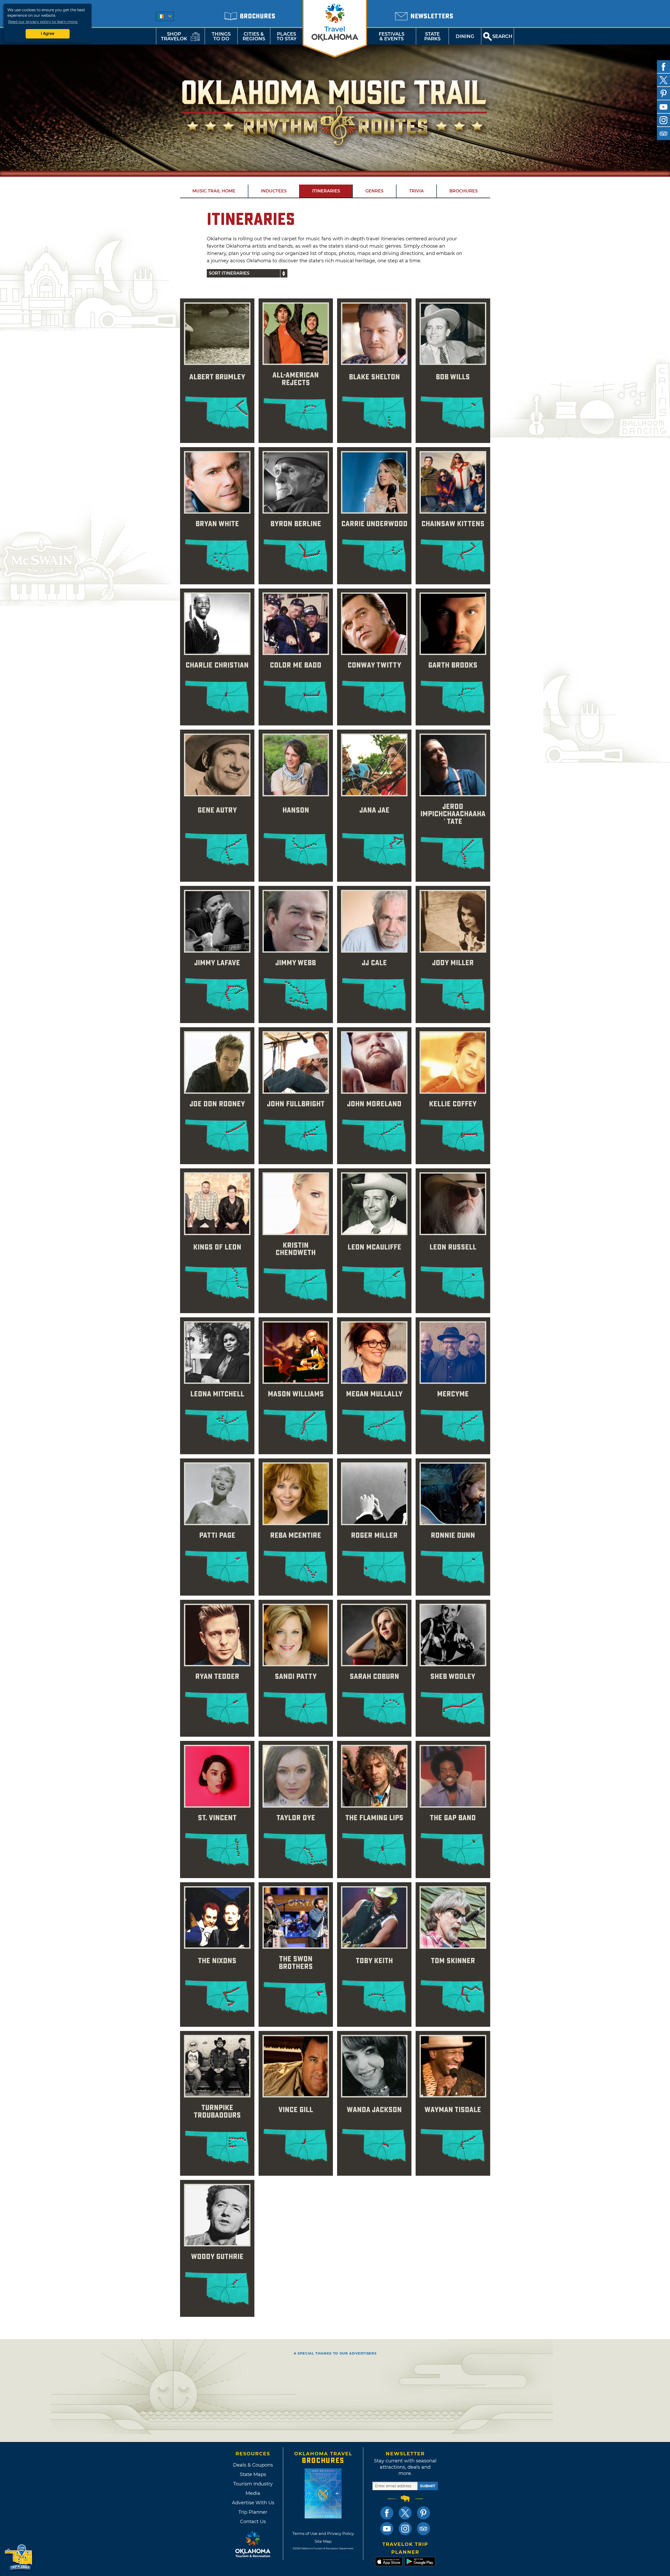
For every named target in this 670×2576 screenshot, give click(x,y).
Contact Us (253, 2522)
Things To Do (221, 36)
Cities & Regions (254, 36)
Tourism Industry (253, 2484)
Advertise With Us (253, 2503)
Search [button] (502, 36)
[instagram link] (405, 2529)
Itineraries (326, 191)
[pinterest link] (423, 2513)
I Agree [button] (48, 34)
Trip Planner (253, 2512)
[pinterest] (663, 93)
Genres (374, 191)
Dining (465, 36)
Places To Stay (287, 36)
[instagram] (663, 120)
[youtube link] (387, 2529)
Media (253, 2493)
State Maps (253, 2474)
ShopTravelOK (174, 36)
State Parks (432, 36)
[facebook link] (387, 2513)
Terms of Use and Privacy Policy (323, 2533)
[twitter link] (405, 2513)
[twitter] (663, 80)
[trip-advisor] (663, 134)
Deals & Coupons (253, 2465)
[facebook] (663, 67)
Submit (428, 2486)
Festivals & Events (392, 36)
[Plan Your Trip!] (19, 2558)
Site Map (323, 2541)
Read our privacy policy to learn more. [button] (43, 22)
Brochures (464, 191)
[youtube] (663, 107)
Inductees (274, 191)
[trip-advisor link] (423, 2529)
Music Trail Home (214, 191)
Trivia (416, 191)
